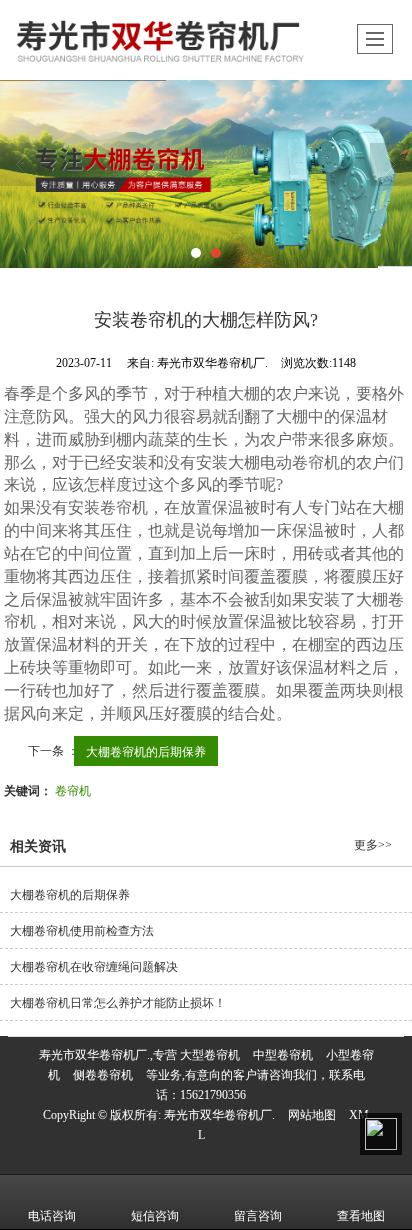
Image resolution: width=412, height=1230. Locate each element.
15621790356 (213, 1095)
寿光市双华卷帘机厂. (219, 1115)
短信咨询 (155, 1216)
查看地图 (361, 1216)
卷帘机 (73, 789)
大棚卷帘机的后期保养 (146, 750)
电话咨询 (52, 1216)
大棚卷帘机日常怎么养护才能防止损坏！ (118, 1003)
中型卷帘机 (283, 1055)
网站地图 (312, 1115)
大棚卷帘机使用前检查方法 (82, 931)
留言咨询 (258, 1216)
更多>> (373, 845)
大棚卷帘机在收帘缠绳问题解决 (94, 967)
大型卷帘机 (210, 1055)
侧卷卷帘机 (103, 1075)
